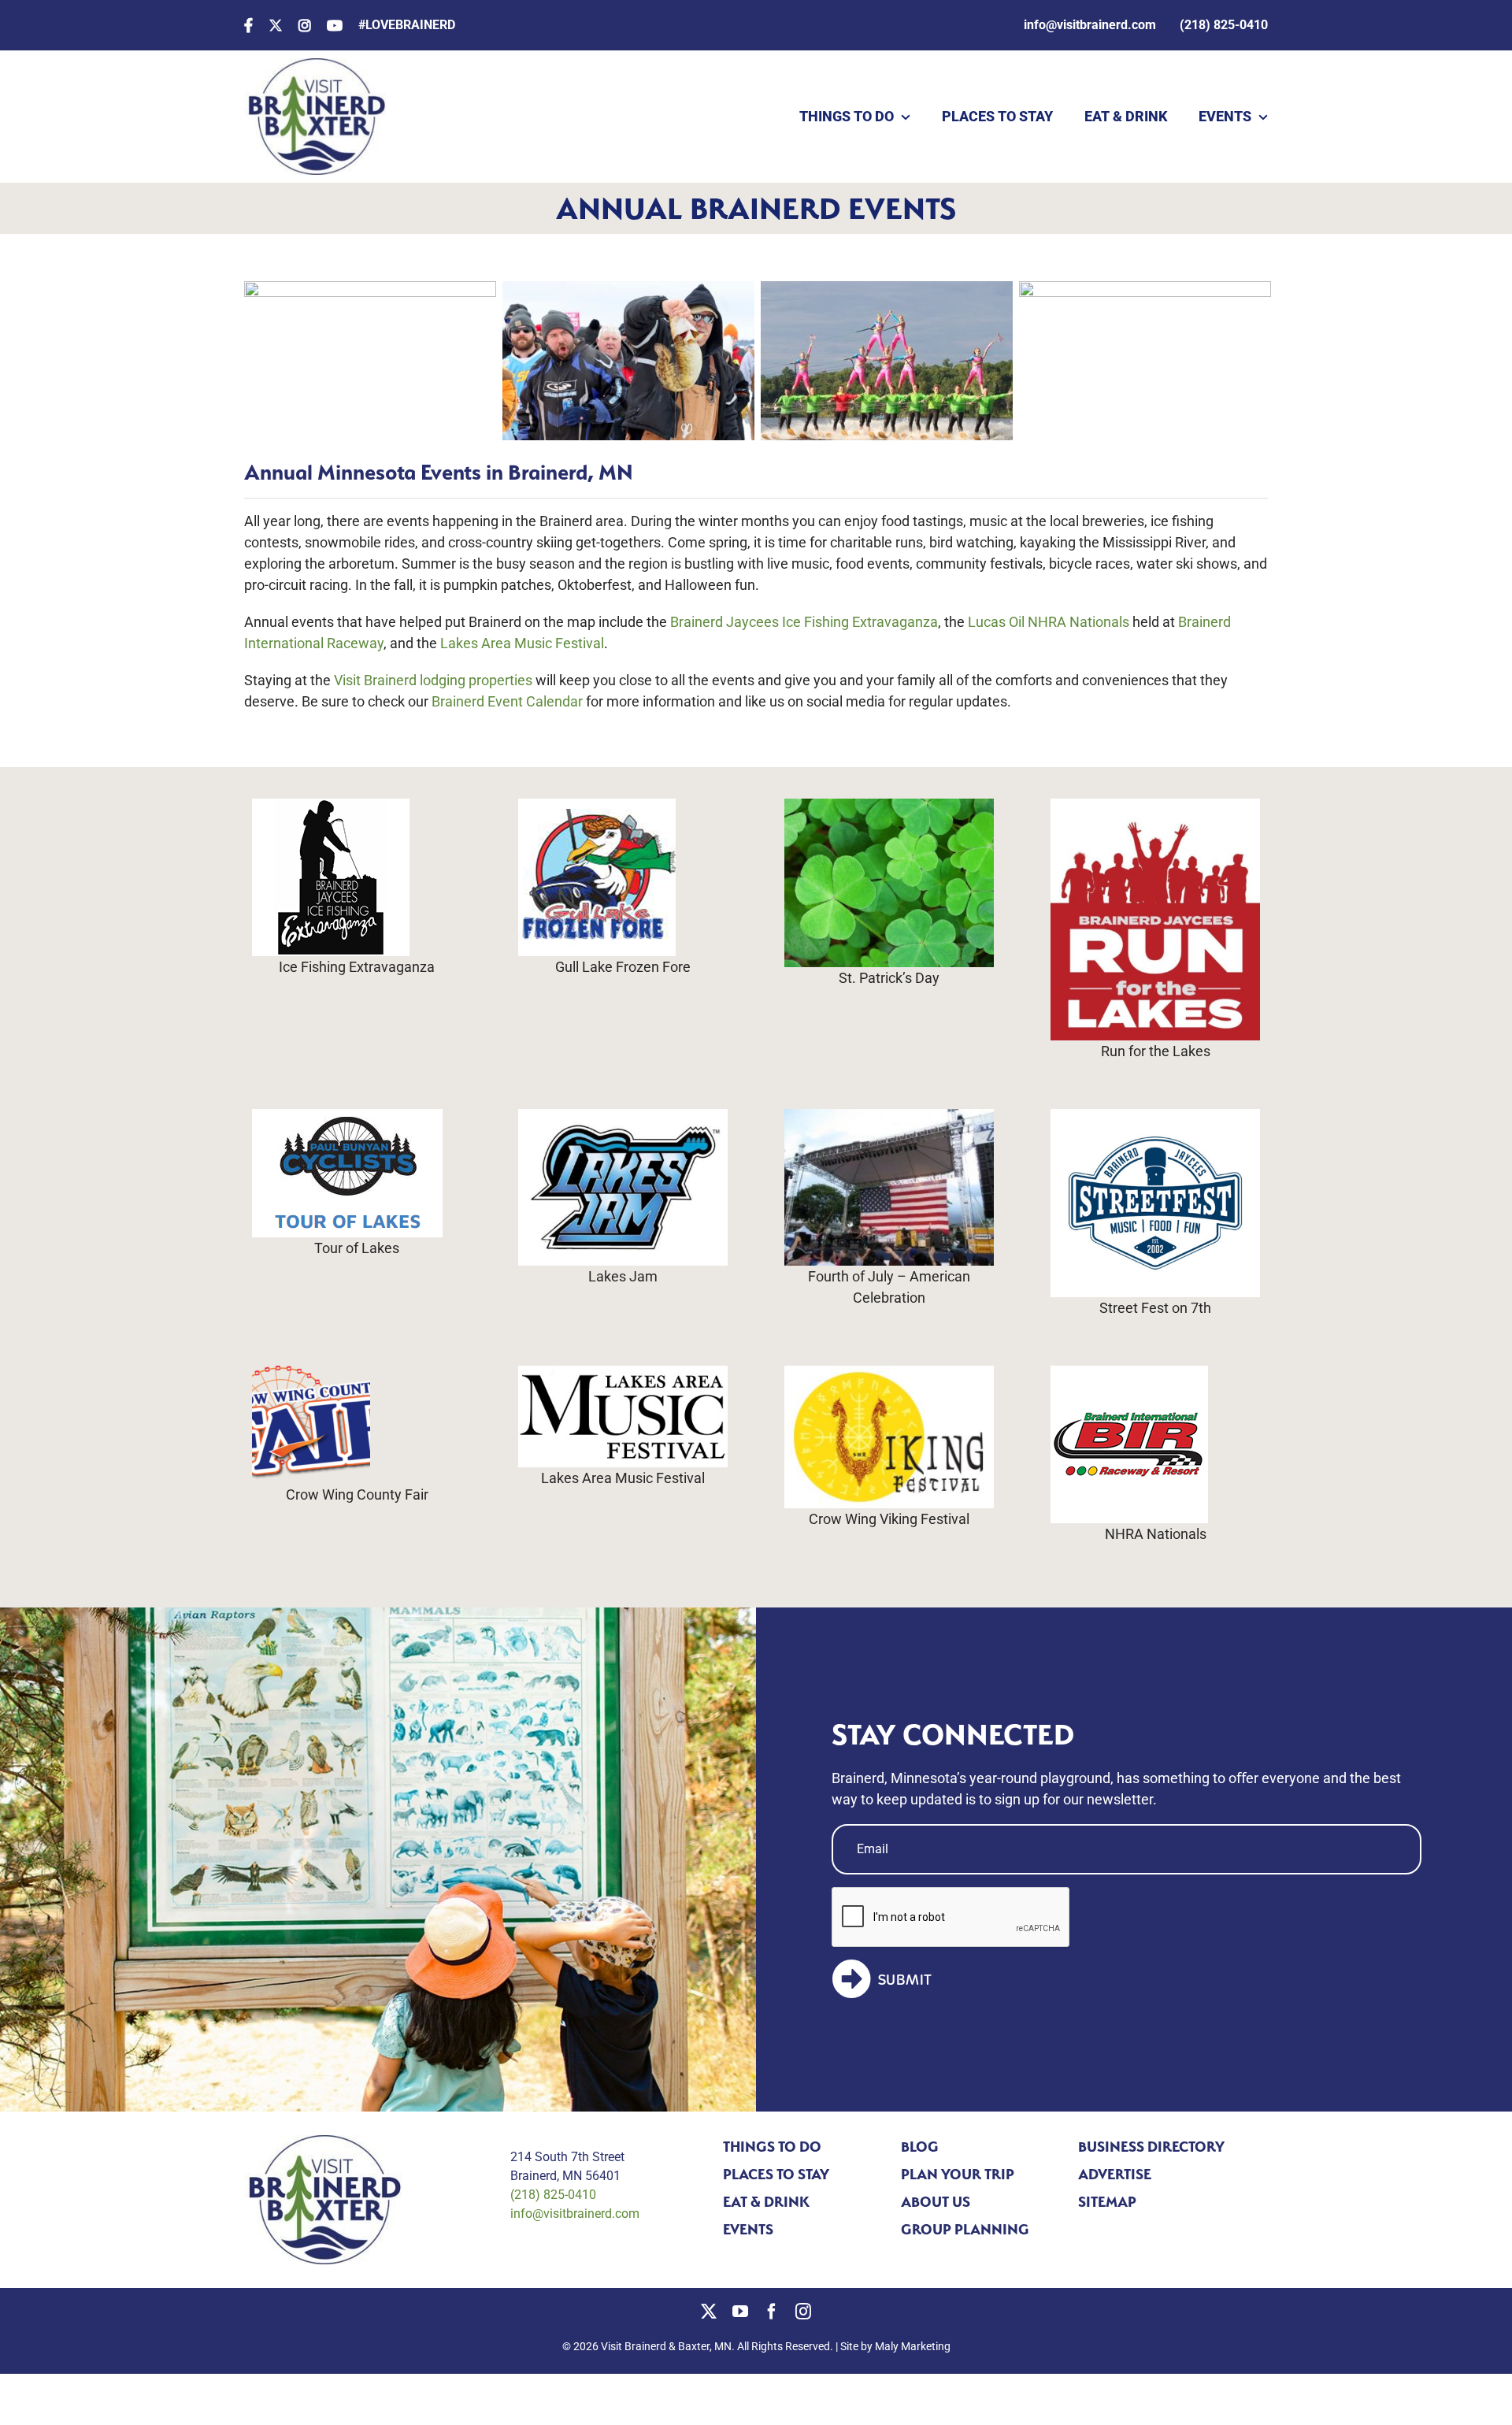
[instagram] (803, 2312)
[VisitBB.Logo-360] (315, 65)
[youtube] (740, 2312)
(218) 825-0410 (553, 2195)
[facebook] (772, 2312)
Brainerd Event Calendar (507, 701)
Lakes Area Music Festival (522, 643)
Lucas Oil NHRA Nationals (1049, 622)
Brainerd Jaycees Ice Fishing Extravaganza (804, 622)
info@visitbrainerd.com (575, 2214)
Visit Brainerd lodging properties (432, 680)
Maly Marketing (913, 2346)
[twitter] (709, 2312)
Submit (905, 1980)
